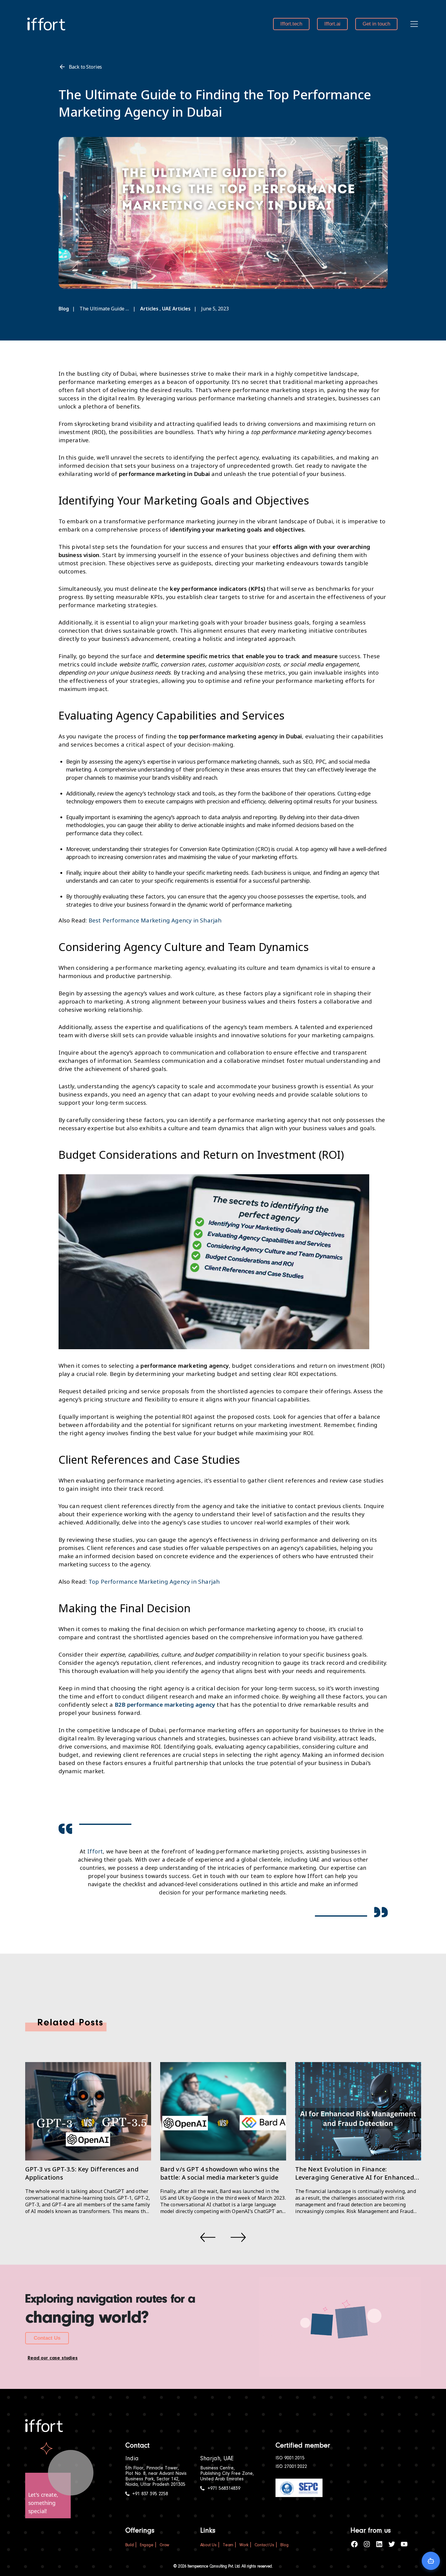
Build (130, 2545)
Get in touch (376, 24)
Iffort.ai (332, 24)
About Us (208, 2545)
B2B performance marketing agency (165, 1704)
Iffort (95, 1851)
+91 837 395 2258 (150, 2494)
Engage (147, 2545)
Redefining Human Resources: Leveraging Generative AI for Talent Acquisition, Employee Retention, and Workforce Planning (352, 2181)
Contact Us (47, 2338)
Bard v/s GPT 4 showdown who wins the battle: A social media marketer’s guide (85, 2173)
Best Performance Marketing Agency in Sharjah (155, 920)
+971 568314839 (224, 2489)
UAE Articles (176, 309)
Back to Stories (86, 67)
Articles (149, 309)
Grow (164, 2545)
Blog (64, 309)
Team (228, 2545)
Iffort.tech (291, 24)
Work (244, 2545)
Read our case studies (53, 2358)
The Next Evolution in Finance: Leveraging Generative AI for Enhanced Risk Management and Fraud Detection (220, 2177)
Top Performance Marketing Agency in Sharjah (154, 1581)
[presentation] (208, 2237)
